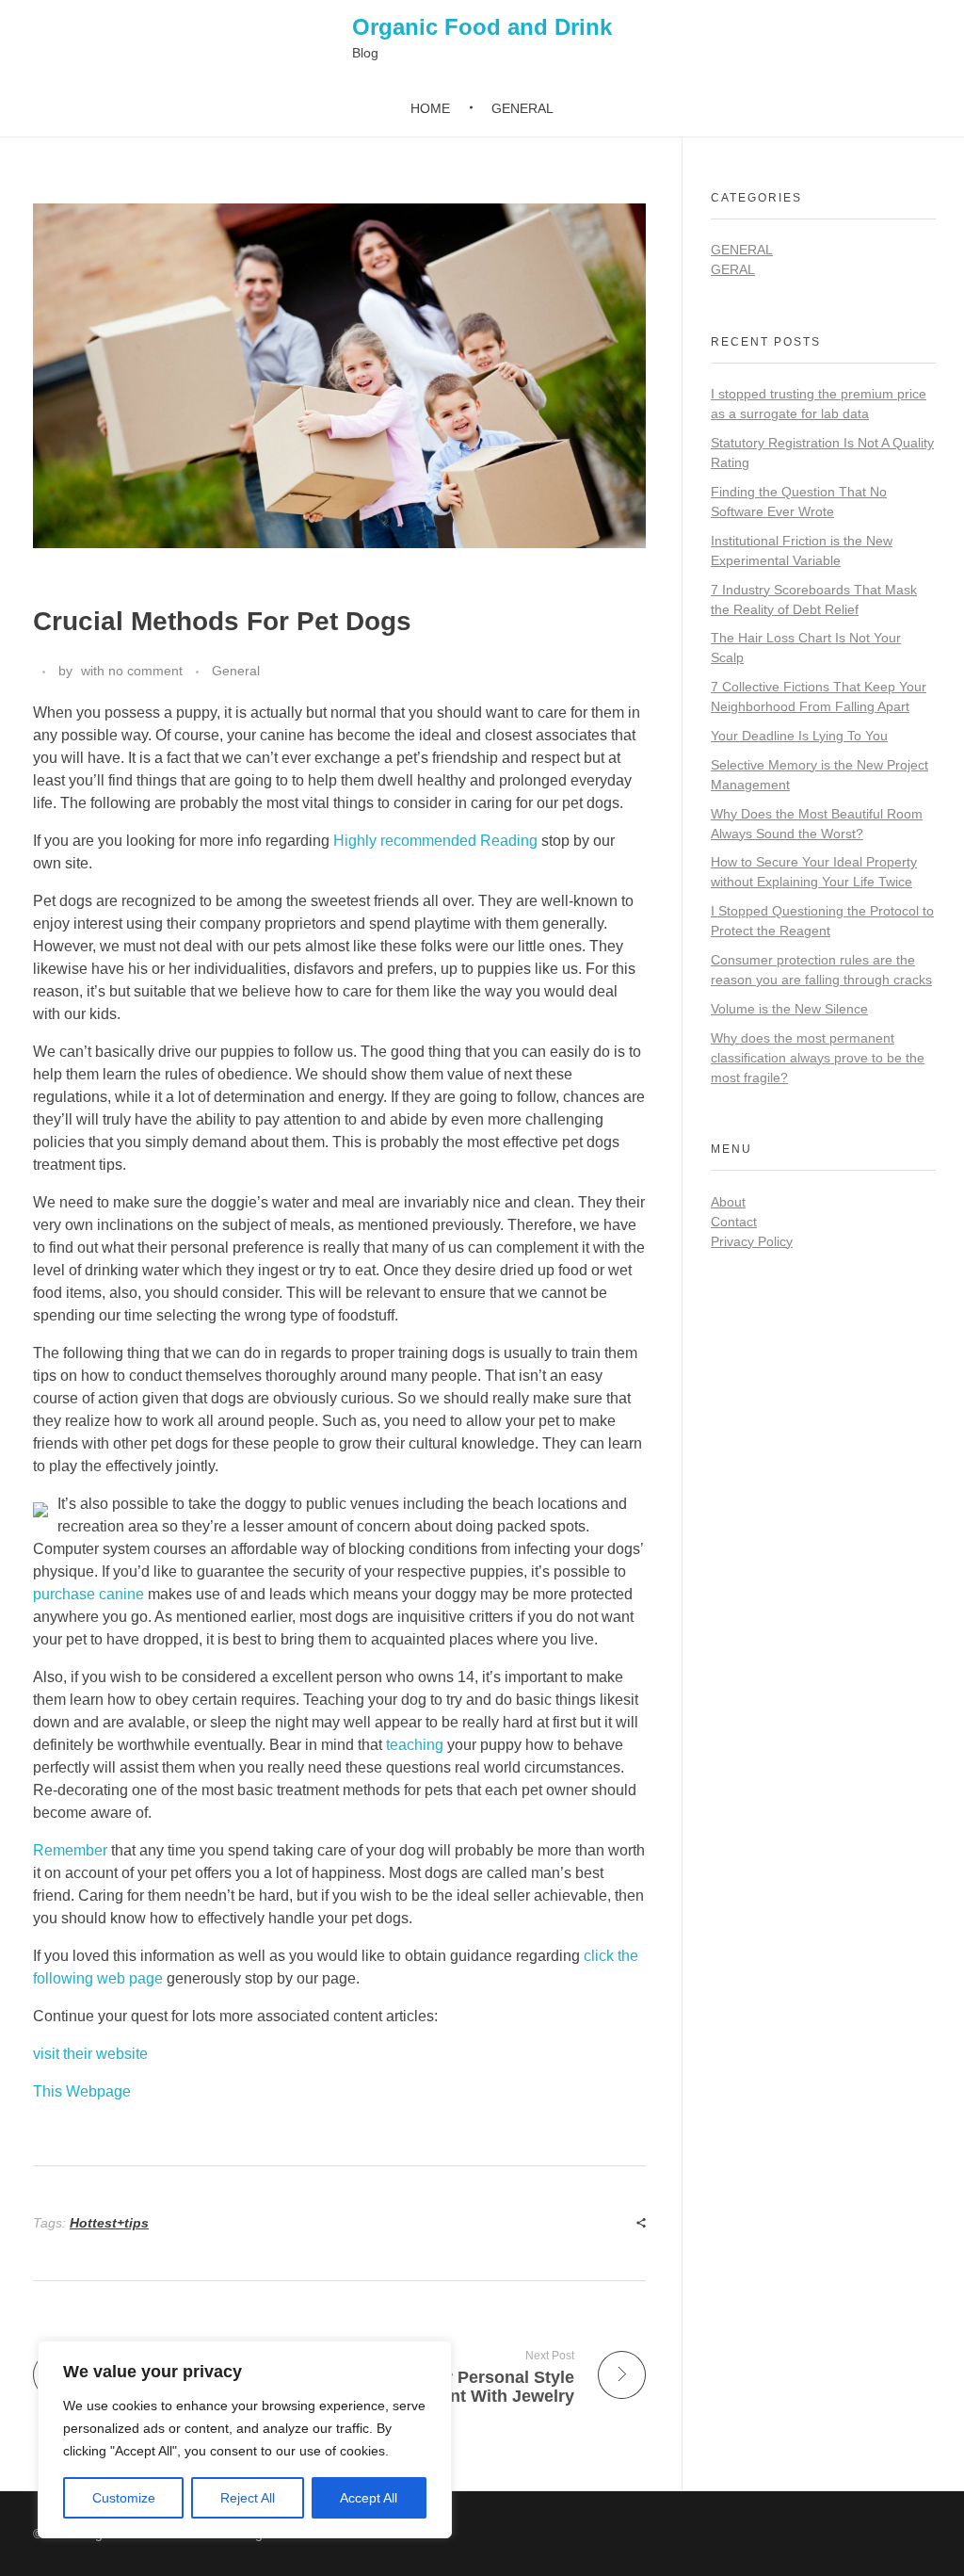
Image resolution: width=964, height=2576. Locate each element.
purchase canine (88, 1594)
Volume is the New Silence (789, 1009)
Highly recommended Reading (435, 841)
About (728, 1202)
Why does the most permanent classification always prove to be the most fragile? (818, 1058)
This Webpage (82, 2091)
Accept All (369, 2498)
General (236, 671)
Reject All (248, 2498)
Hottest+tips (109, 2223)
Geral (733, 269)
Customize (124, 2498)
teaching (415, 1745)
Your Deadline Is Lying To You (799, 736)
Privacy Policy (752, 1241)
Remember (70, 1850)
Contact (734, 1222)
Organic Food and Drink (482, 27)
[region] (245, 2439)
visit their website (90, 2054)
